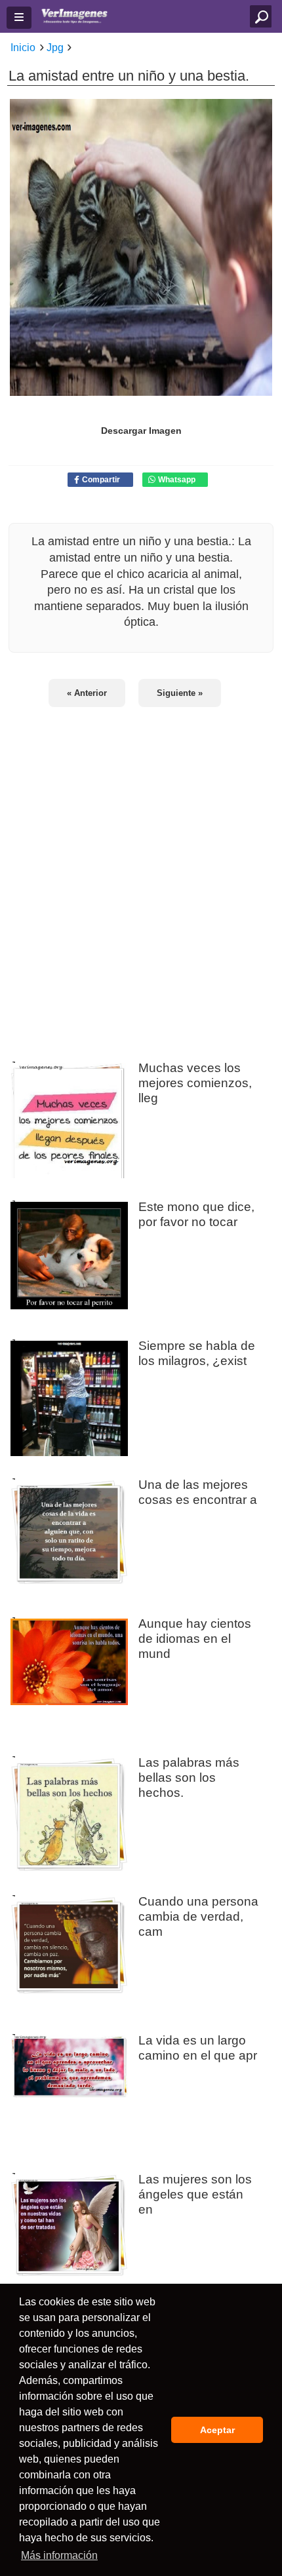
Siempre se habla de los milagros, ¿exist (197, 1353)
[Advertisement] (141, 876)
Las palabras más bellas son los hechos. (189, 1777)
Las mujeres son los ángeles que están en (195, 2194)
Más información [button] (59, 2555)
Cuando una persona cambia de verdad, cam (198, 1916)
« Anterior (87, 693)
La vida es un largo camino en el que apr (198, 2047)
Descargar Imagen (141, 431)
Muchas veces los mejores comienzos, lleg (195, 1083)
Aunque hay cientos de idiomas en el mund (195, 1638)
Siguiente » (180, 693)
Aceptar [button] (217, 2430)
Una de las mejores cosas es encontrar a (198, 1492)
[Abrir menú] (19, 18)
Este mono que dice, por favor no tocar (196, 1214)
